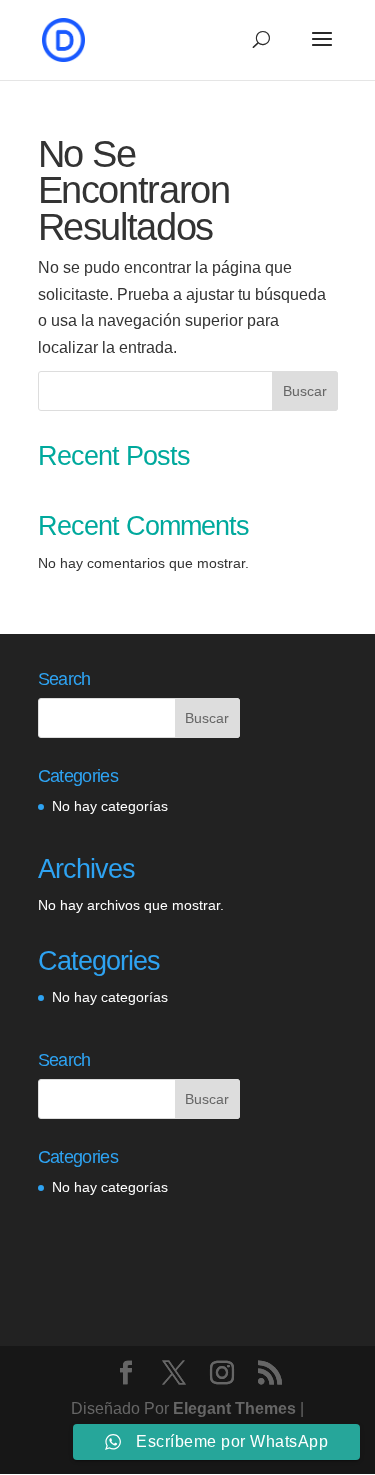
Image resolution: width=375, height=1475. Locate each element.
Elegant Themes (234, 1408)
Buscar (305, 391)
